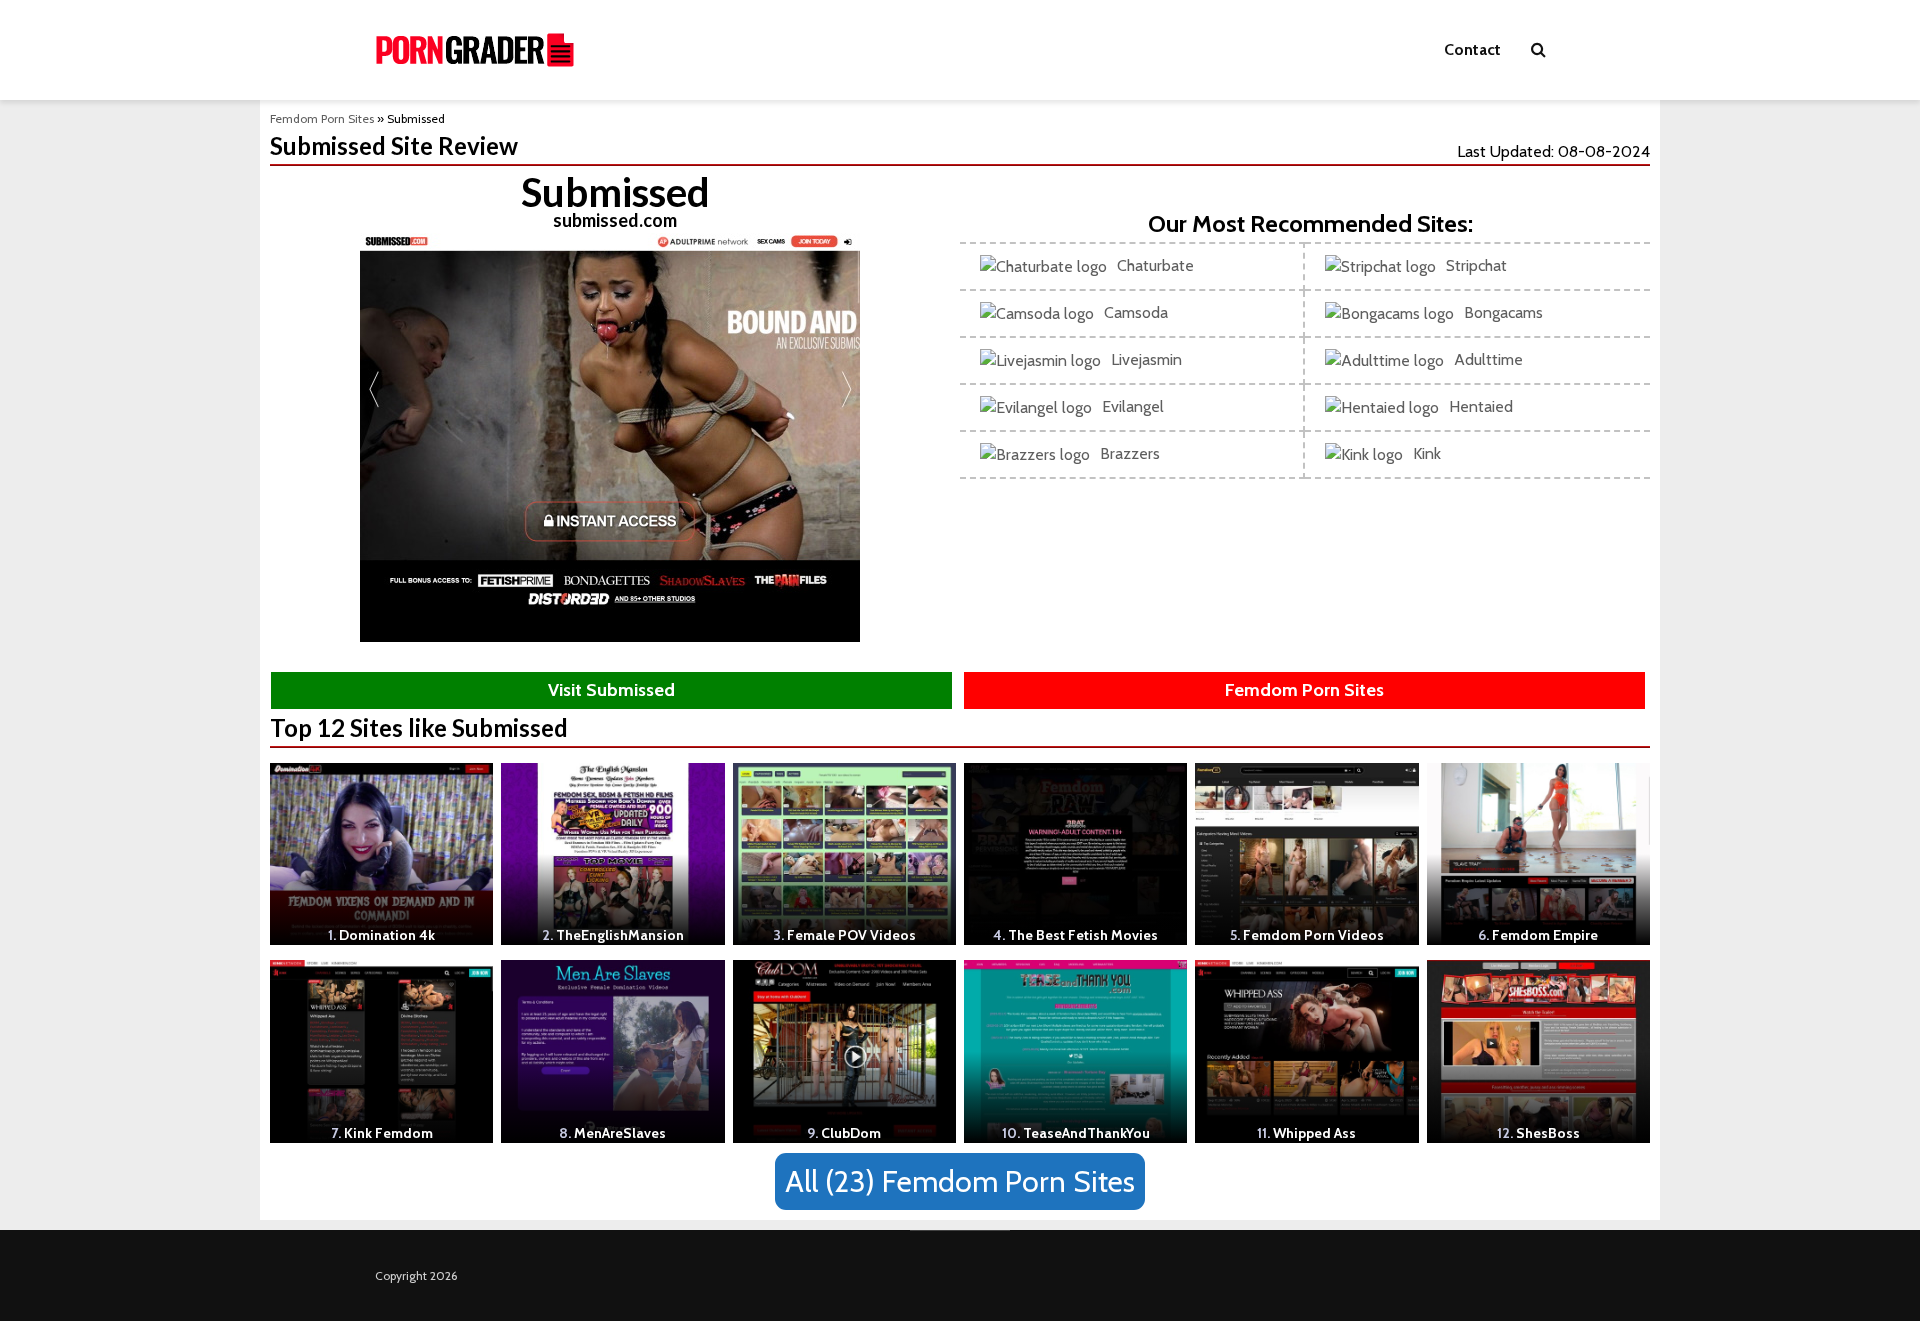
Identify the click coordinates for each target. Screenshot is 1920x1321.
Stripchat (1476, 265)
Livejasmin (1146, 359)
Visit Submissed (611, 690)
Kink (1427, 453)
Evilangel (1133, 406)
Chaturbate (1155, 265)
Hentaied (1481, 406)
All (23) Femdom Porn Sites (960, 1181)
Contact (1472, 49)
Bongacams (1503, 312)
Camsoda (1136, 312)
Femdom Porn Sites (322, 118)
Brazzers (1130, 453)
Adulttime (1488, 359)
